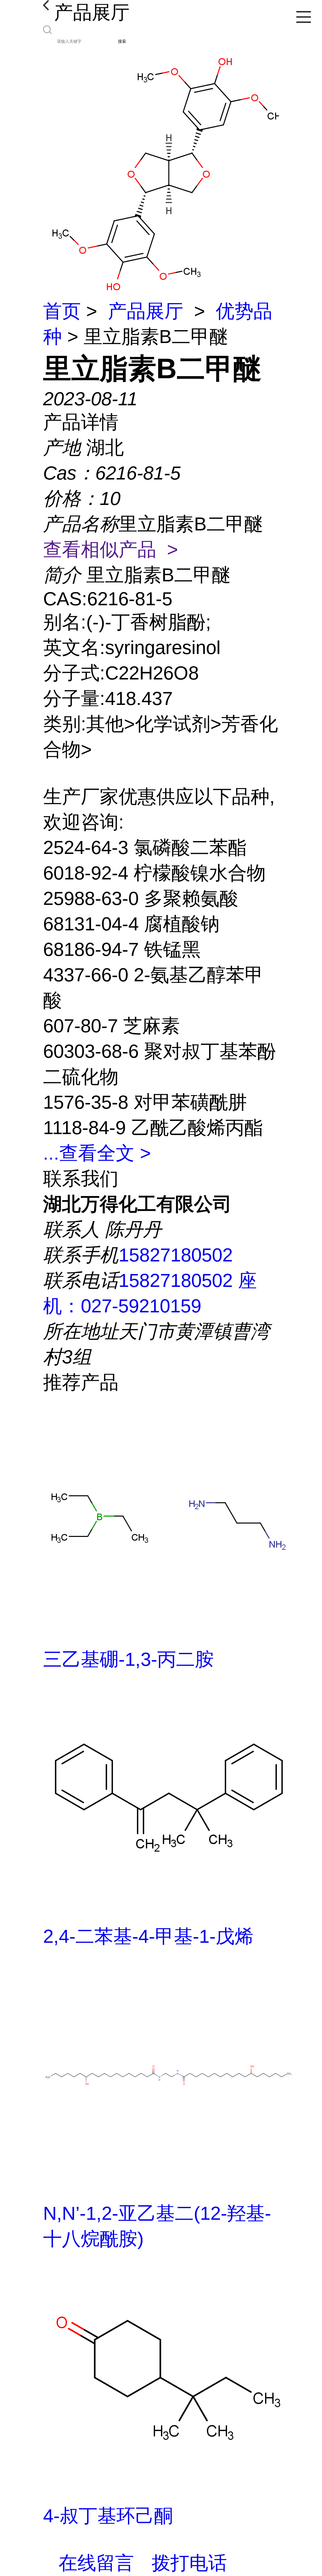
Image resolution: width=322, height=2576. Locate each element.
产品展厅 (146, 311)
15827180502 (176, 1255)
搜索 (122, 41)
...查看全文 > (97, 1153)
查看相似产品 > (111, 549)
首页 (62, 311)
